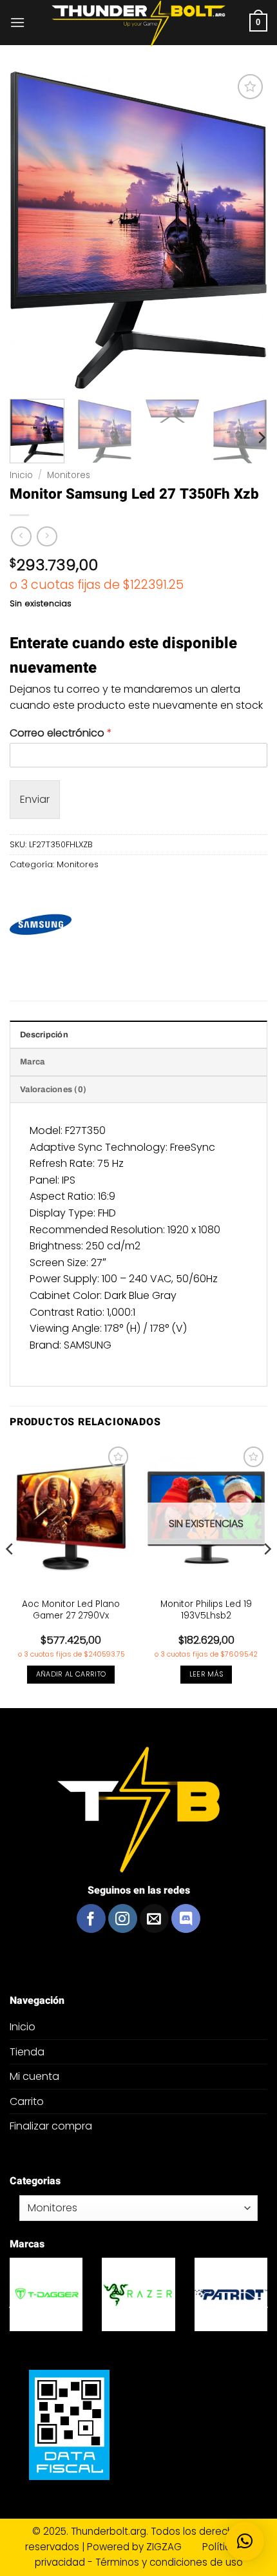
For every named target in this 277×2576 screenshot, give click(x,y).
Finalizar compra (51, 2126)
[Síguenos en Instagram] (123, 1918)
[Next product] (21, 536)
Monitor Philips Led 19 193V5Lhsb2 (206, 1610)
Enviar (35, 799)
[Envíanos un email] (154, 1918)
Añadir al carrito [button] (71, 1674)
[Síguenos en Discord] (186, 1918)
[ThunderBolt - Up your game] (139, 24)
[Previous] (10, 1574)
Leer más (206, 1674)
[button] (17, 22)
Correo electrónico (61, 734)
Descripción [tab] (44, 1035)
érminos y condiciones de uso (172, 2562)
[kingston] (205, 2294)
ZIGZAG (173, 2547)
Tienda (27, 2052)
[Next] (261, 437)
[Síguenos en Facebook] (91, 1918)
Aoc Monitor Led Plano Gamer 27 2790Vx (71, 1610)
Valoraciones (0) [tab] (53, 1090)
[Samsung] (41, 925)
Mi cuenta (34, 2076)
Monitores (69, 475)
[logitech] (112, 2294)
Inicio (21, 475)
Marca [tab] (32, 1062)
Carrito (27, 2101)
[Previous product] (47, 536)
